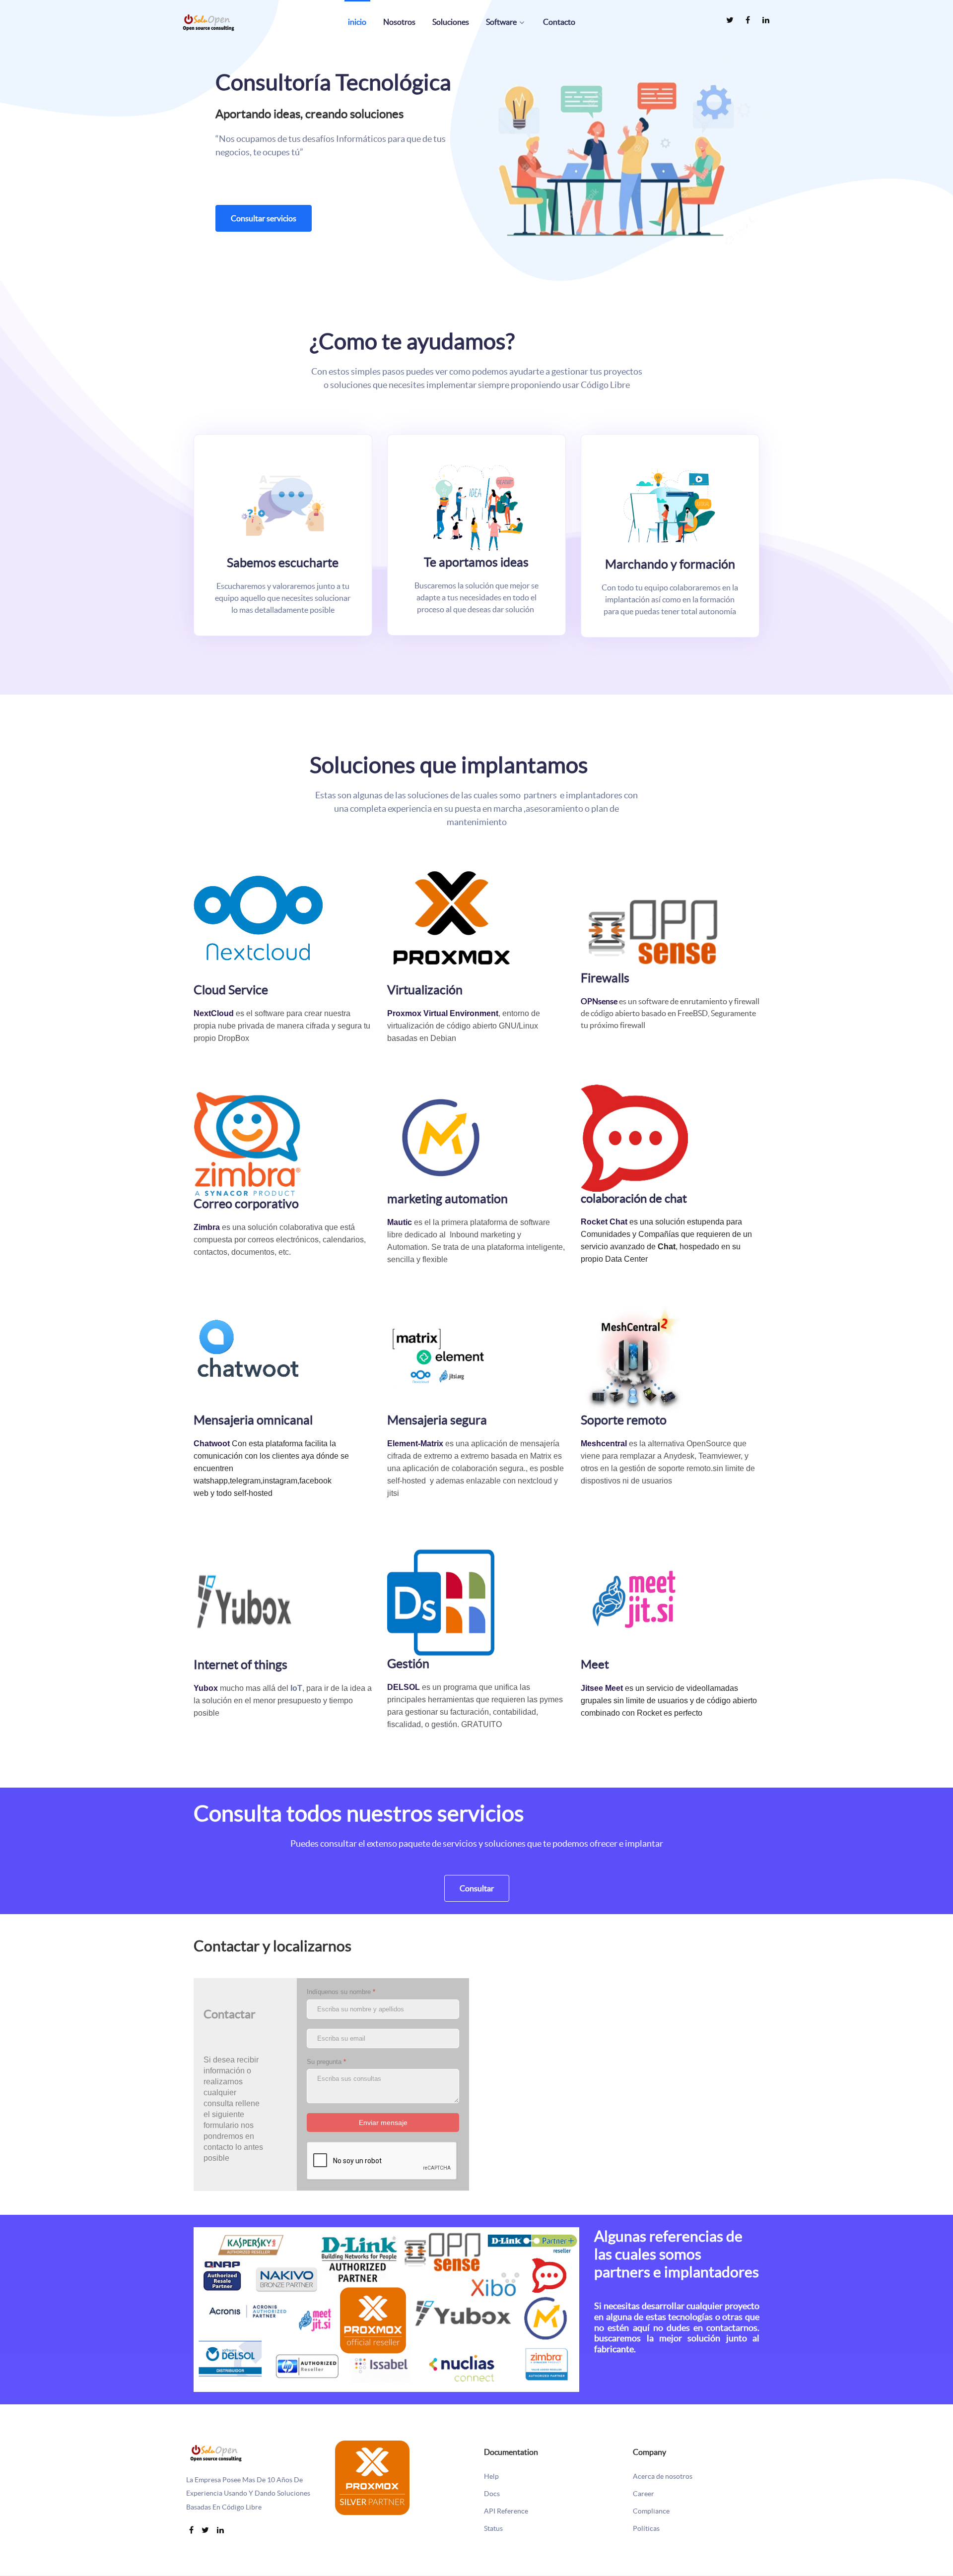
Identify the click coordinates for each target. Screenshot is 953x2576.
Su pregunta (326, 2062)
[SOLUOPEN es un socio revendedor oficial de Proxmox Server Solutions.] (372, 2477)
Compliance (651, 2511)
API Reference (506, 2511)
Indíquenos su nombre (341, 1992)
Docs (492, 2494)
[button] (622, 149)
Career (644, 2494)
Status (493, 2529)
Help (491, 2477)
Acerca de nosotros (663, 2477)
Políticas (646, 2529)
